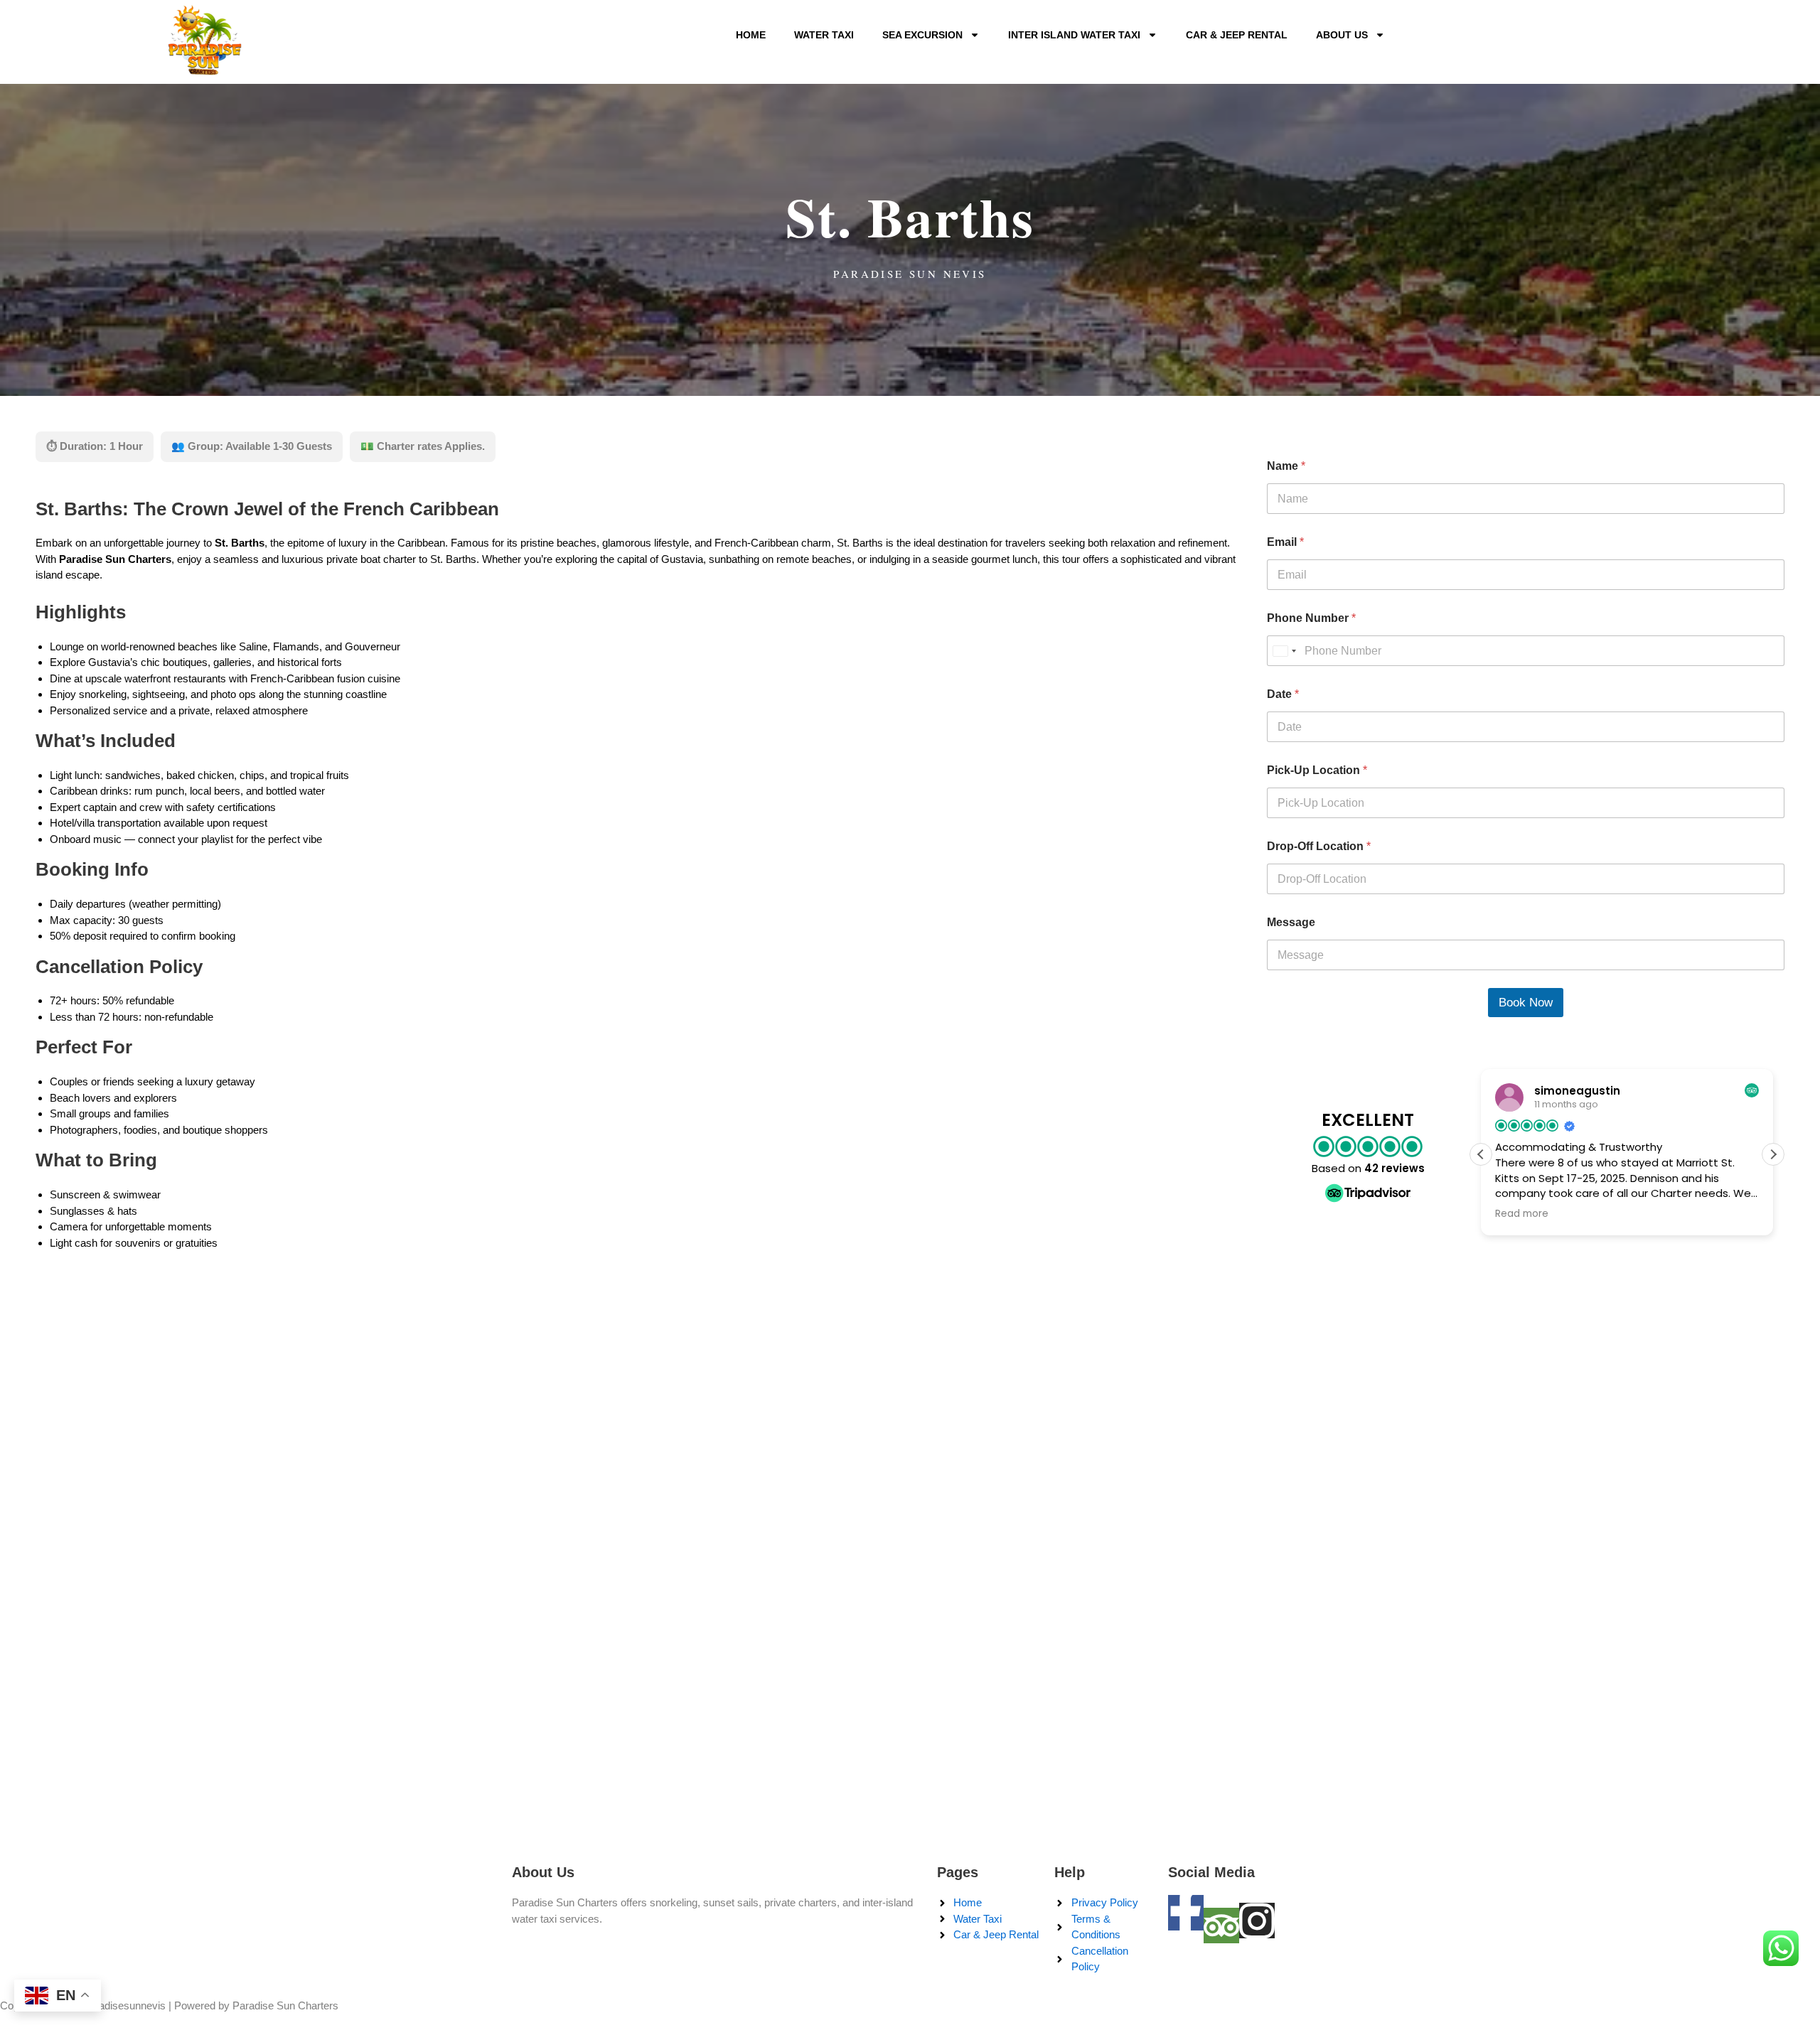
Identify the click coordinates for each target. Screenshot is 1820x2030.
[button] (1773, 1154)
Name (1286, 466)
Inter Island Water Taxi (1074, 35)
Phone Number (1311, 618)
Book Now (1526, 1003)
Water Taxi (824, 35)
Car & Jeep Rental (1237, 35)
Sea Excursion (922, 35)
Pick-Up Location (1317, 770)
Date (1283, 694)
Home (751, 35)
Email (1285, 542)
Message (1291, 922)
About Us (1342, 35)
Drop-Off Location (1319, 846)
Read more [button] (1551, 1214)
